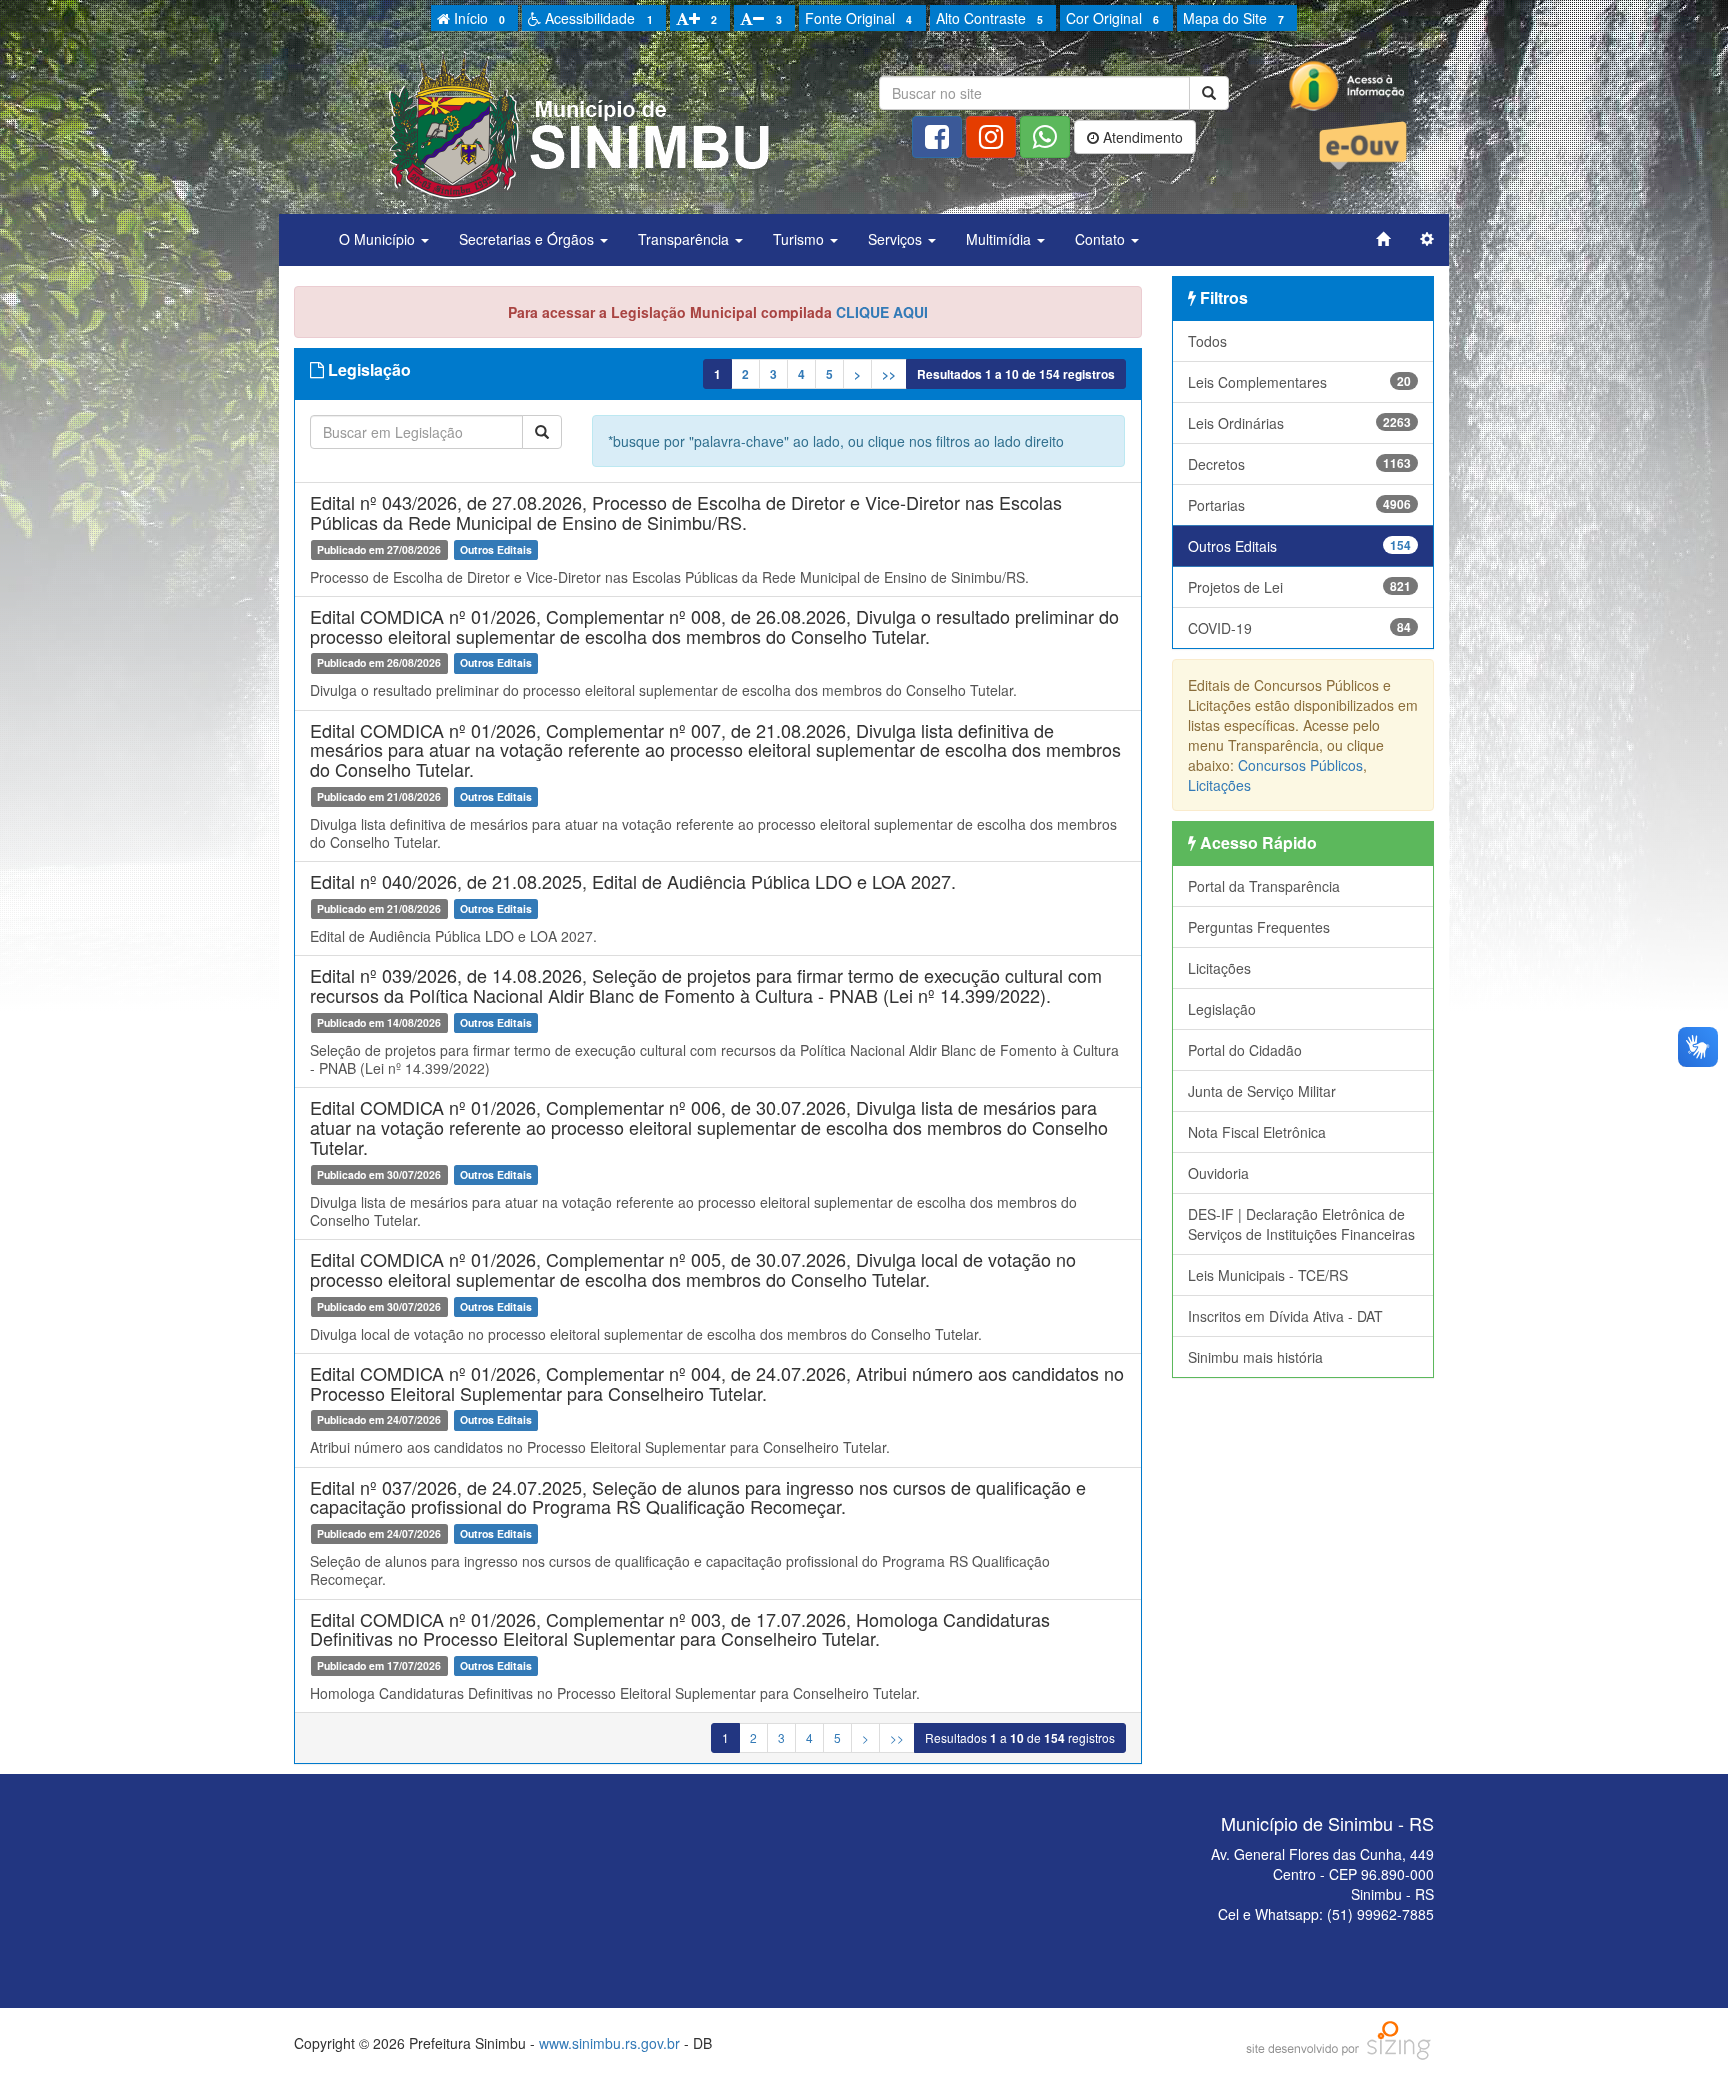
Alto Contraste (989, 18)
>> (889, 374)
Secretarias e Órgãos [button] (528, 239)
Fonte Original (858, 18)
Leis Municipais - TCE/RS (1268, 1275)
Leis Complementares (1300, 382)
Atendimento (1141, 137)
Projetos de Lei (1300, 587)
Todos (1207, 341)
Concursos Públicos (1300, 765)
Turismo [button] (800, 239)
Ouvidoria (1218, 1173)
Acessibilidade (596, 18)
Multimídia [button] (1000, 239)
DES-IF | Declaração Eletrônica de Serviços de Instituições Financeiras (1301, 1224)
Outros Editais (1300, 546)
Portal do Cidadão (1245, 1050)
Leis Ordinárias (1300, 423)
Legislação (1222, 1009)
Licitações (1219, 785)
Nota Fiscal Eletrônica (1257, 1132)
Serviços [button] (897, 239)
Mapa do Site (1233, 18)
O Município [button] (379, 239)
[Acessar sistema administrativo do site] (1427, 239)
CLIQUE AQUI (882, 312)
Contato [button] (1102, 239)
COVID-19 (1300, 628)
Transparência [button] (685, 239)
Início (477, 18)
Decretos (1300, 464)
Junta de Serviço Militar (1262, 1091)
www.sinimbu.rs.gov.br (609, 2043)
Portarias (1300, 505)
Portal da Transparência (1264, 886)
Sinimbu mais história (1255, 1357)
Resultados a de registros (1016, 374)
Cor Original (1112, 18)
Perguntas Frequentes (1259, 927)
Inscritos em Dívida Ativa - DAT (1285, 1316)
